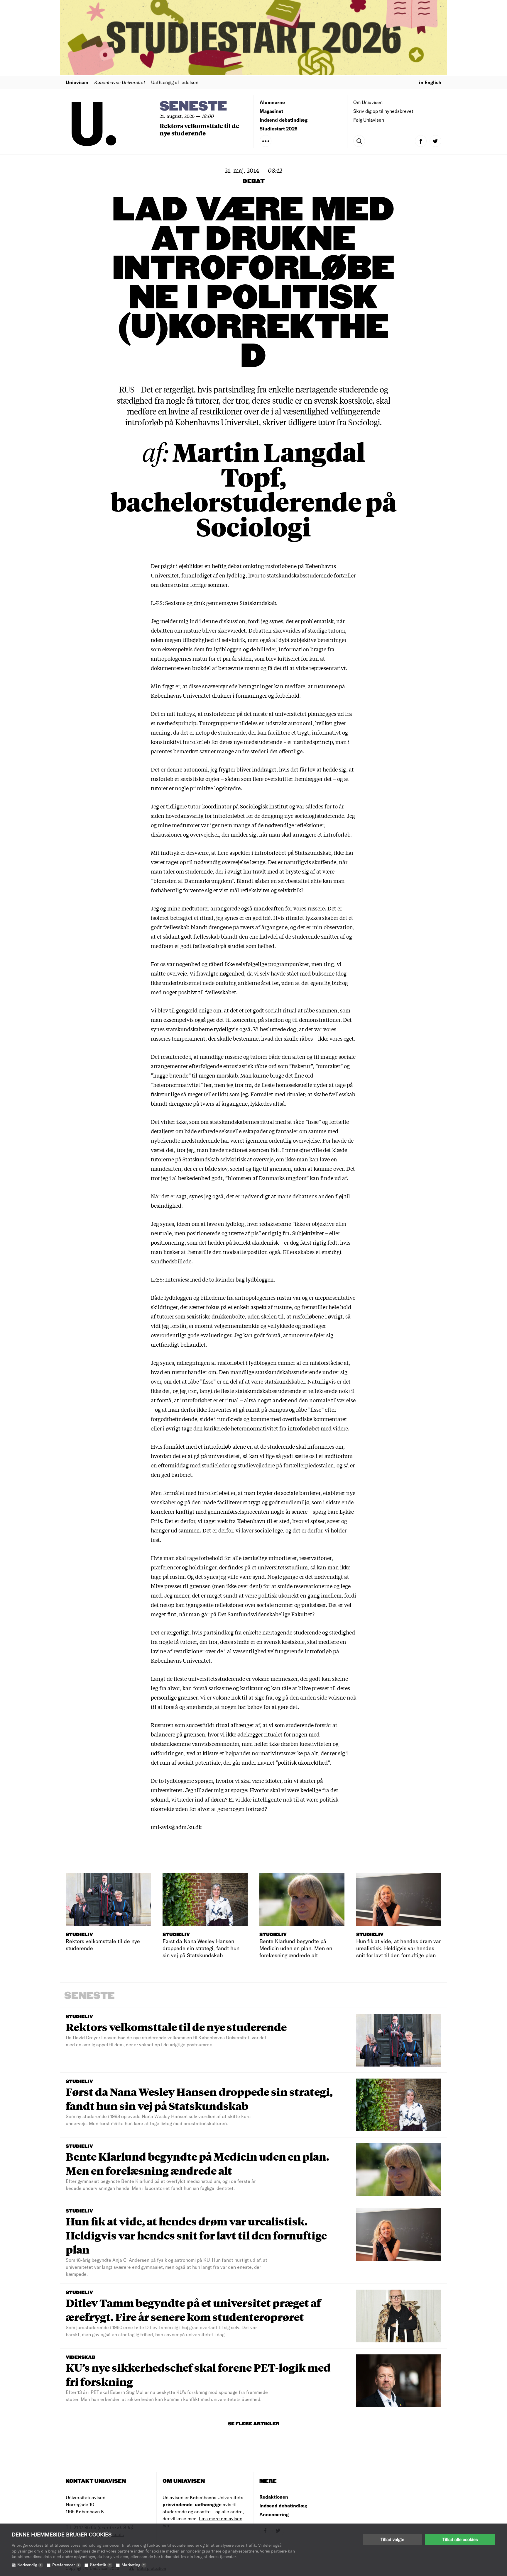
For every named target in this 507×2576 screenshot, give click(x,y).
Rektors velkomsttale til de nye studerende (199, 129)
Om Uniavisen (368, 102)
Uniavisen (77, 82)
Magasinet (271, 111)
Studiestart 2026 (279, 129)
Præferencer (66, 2565)
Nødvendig (29, 2565)
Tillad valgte (392, 2539)
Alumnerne (272, 102)
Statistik (100, 2565)
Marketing (133, 2565)
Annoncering (274, 2514)
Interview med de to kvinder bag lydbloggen (219, 1279)
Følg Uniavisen (369, 120)
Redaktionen (274, 2497)
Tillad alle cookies (460, 2539)
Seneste (193, 107)
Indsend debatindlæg (284, 120)
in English (430, 82)
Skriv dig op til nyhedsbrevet (383, 111)
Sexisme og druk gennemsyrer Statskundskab (221, 603)
